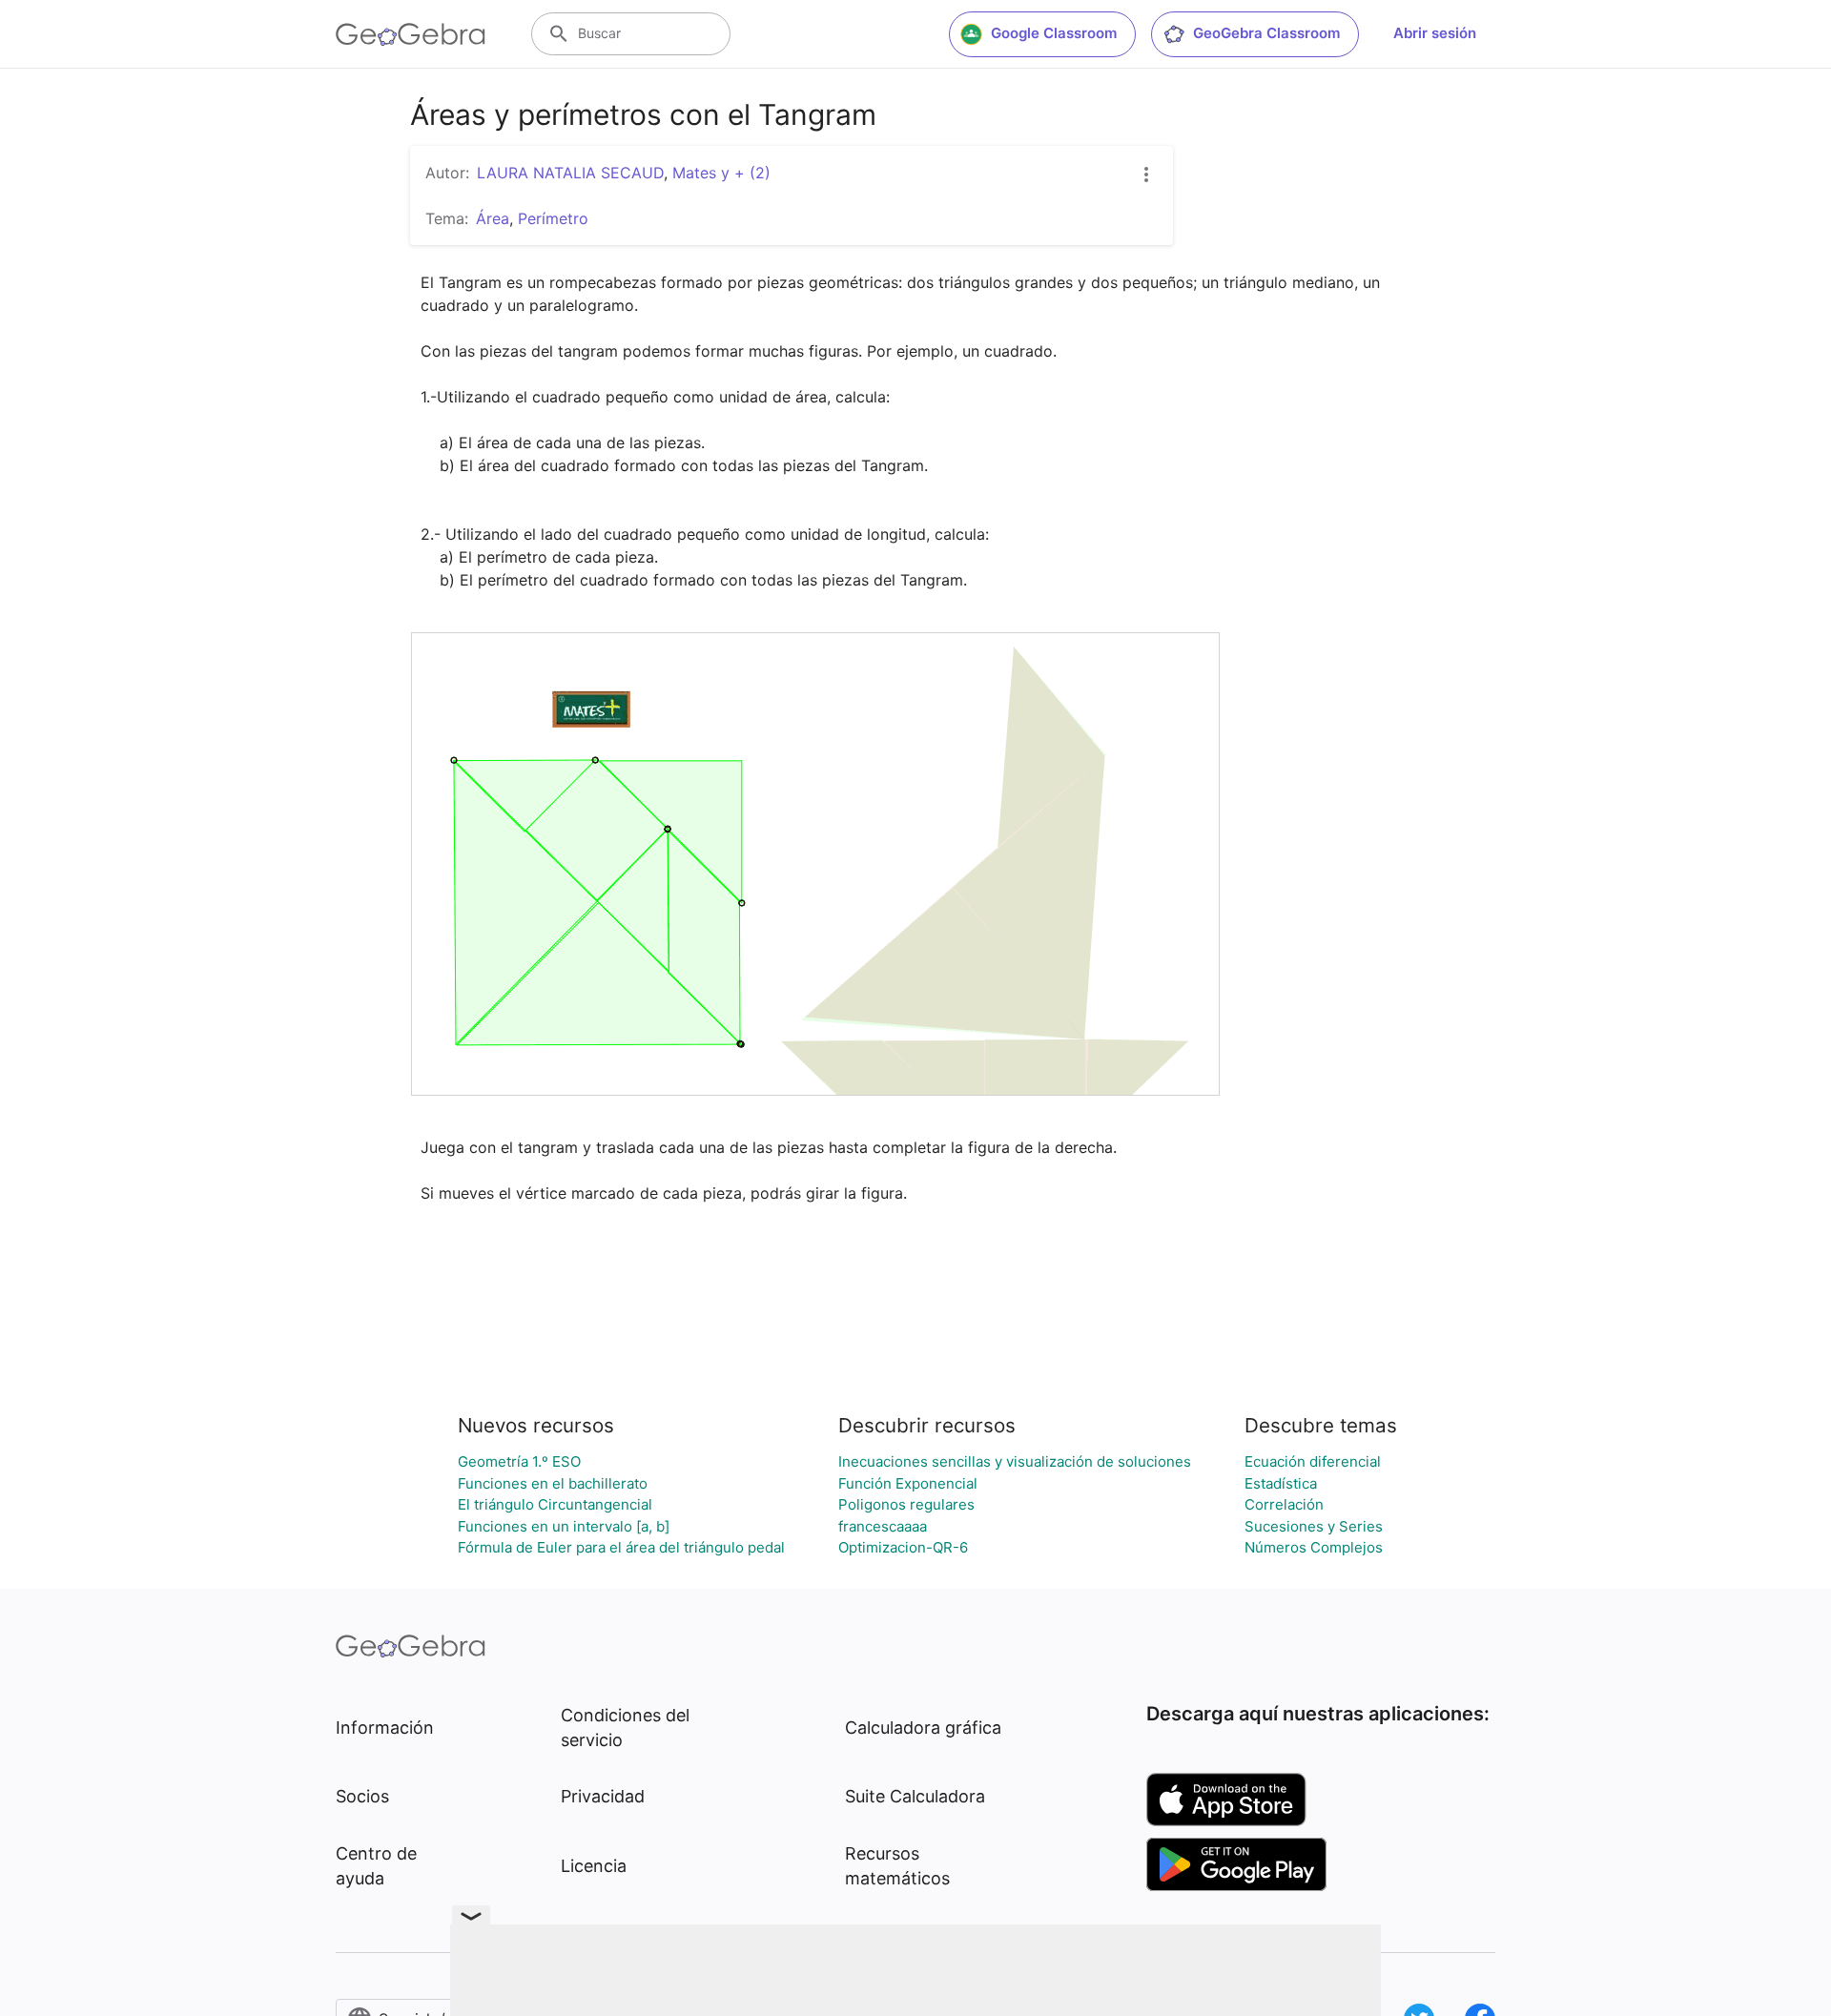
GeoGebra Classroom (1266, 33)
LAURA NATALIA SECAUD (570, 173)
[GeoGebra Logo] (411, 34)
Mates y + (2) (721, 173)
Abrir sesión (1435, 33)
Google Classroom (1054, 33)
